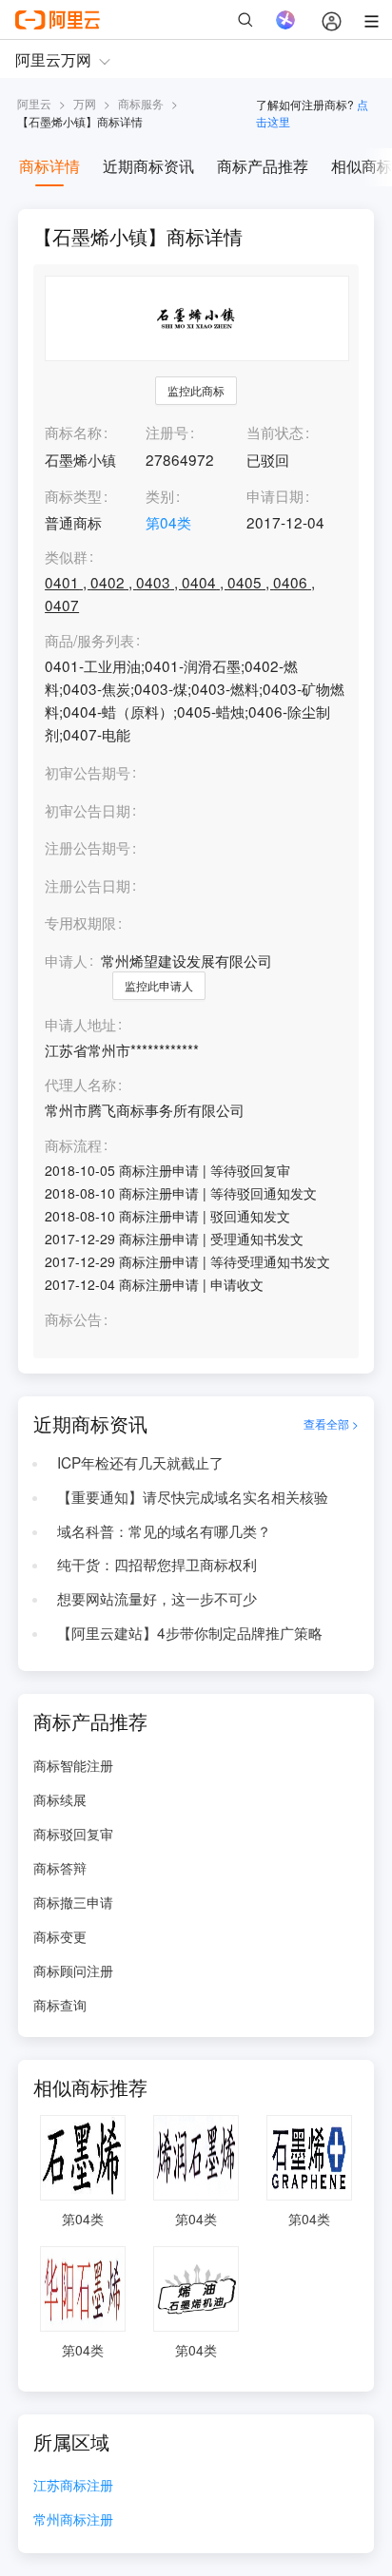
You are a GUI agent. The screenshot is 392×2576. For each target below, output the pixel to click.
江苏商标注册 (73, 2486)
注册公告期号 (88, 847)
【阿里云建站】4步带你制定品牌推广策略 (190, 1632)
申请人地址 (80, 1025)
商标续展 (60, 1799)
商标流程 (73, 1145)
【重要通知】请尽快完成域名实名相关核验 (193, 1496)
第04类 (168, 522)
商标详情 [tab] (49, 166)
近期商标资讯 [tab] (148, 166)
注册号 (167, 432)
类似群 (66, 557)
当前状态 (275, 432)
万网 (85, 103)
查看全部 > (331, 1423)
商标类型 (73, 495)
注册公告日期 (88, 885)
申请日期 (275, 495)
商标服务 (141, 103)
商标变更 (60, 1936)
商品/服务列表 (89, 641)
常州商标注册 (73, 2520)
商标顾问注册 (73, 1970)
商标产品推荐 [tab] (263, 166)
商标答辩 (60, 1868)
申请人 (66, 960)
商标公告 (73, 1319)
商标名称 (73, 432)
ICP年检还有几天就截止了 (140, 1462)
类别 (160, 495)
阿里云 (34, 103)
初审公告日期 (88, 810)
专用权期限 (80, 922)
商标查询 (60, 2005)
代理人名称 (80, 1085)
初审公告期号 (88, 772)
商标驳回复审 (73, 1834)
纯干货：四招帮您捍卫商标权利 (157, 1564)
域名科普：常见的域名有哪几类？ (164, 1530)
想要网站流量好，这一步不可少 (157, 1598)
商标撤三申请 (73, 1902)
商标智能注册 (73, 1765)
